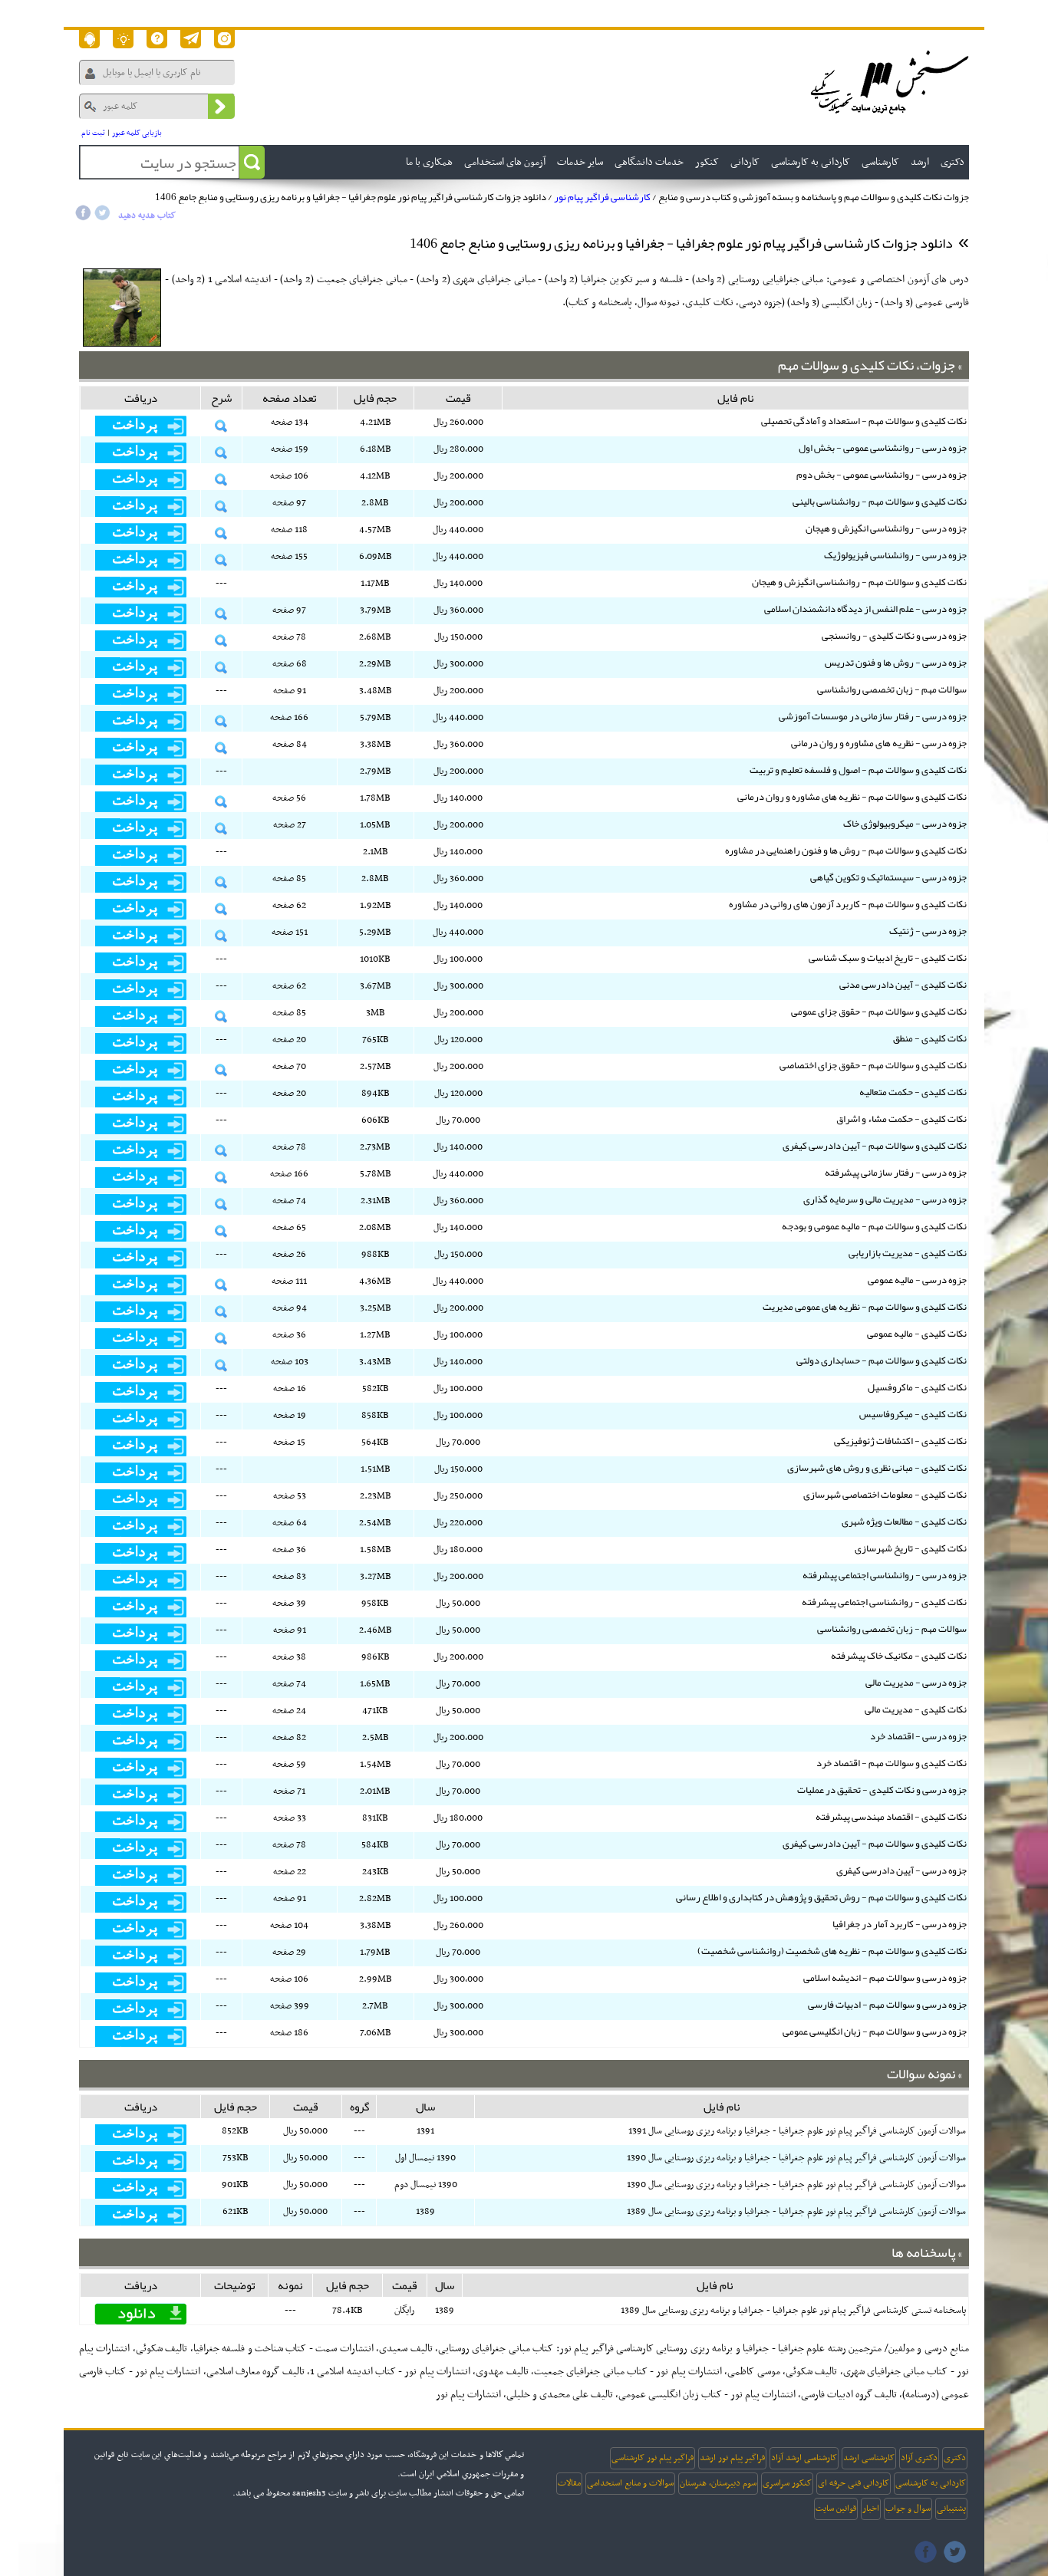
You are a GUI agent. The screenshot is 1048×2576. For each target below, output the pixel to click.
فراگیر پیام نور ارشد (732, 2458)
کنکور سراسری (787, 2483)
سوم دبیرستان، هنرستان (718, 2483)
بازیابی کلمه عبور (137, 133)
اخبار (871, 2509)
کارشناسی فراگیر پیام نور (602, 197)
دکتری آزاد (919, 2458)
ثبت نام (93, 133)
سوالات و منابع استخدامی (630, 2483)
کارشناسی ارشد (869, 2458)
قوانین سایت (836, 2509)
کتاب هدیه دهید (147, 215)
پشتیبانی (951, 2509)
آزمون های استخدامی (505, 162)
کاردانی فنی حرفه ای (854, 2483)
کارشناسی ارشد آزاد (804, 2458)
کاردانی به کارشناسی (931, 2483)
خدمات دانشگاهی (649, 162)
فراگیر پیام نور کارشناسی (653, 2458)
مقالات (569, 2483)
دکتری (955, 2458)
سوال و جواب (908, 2509)
